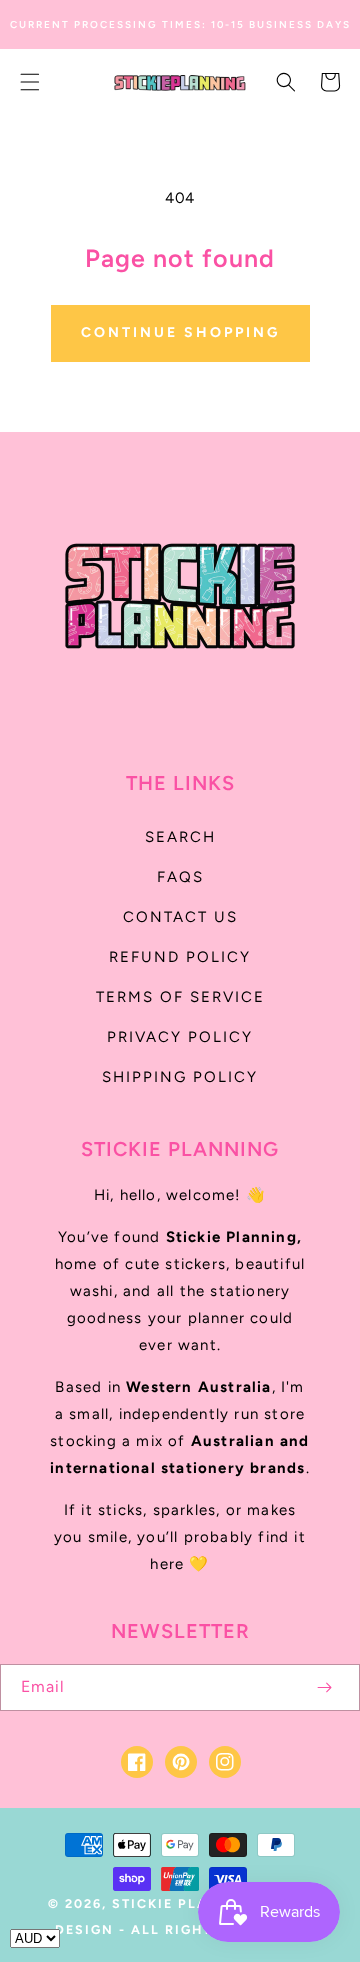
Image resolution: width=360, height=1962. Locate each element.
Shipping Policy (180, 1077)
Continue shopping (180, 332)
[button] (30, 82)
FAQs (180, 877)
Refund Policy (180, 957)
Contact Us (180, 917)
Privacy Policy (180, 1037)
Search (180, 837)
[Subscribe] (324, 1687)
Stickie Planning (186, 1903)
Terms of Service (180, 997)
